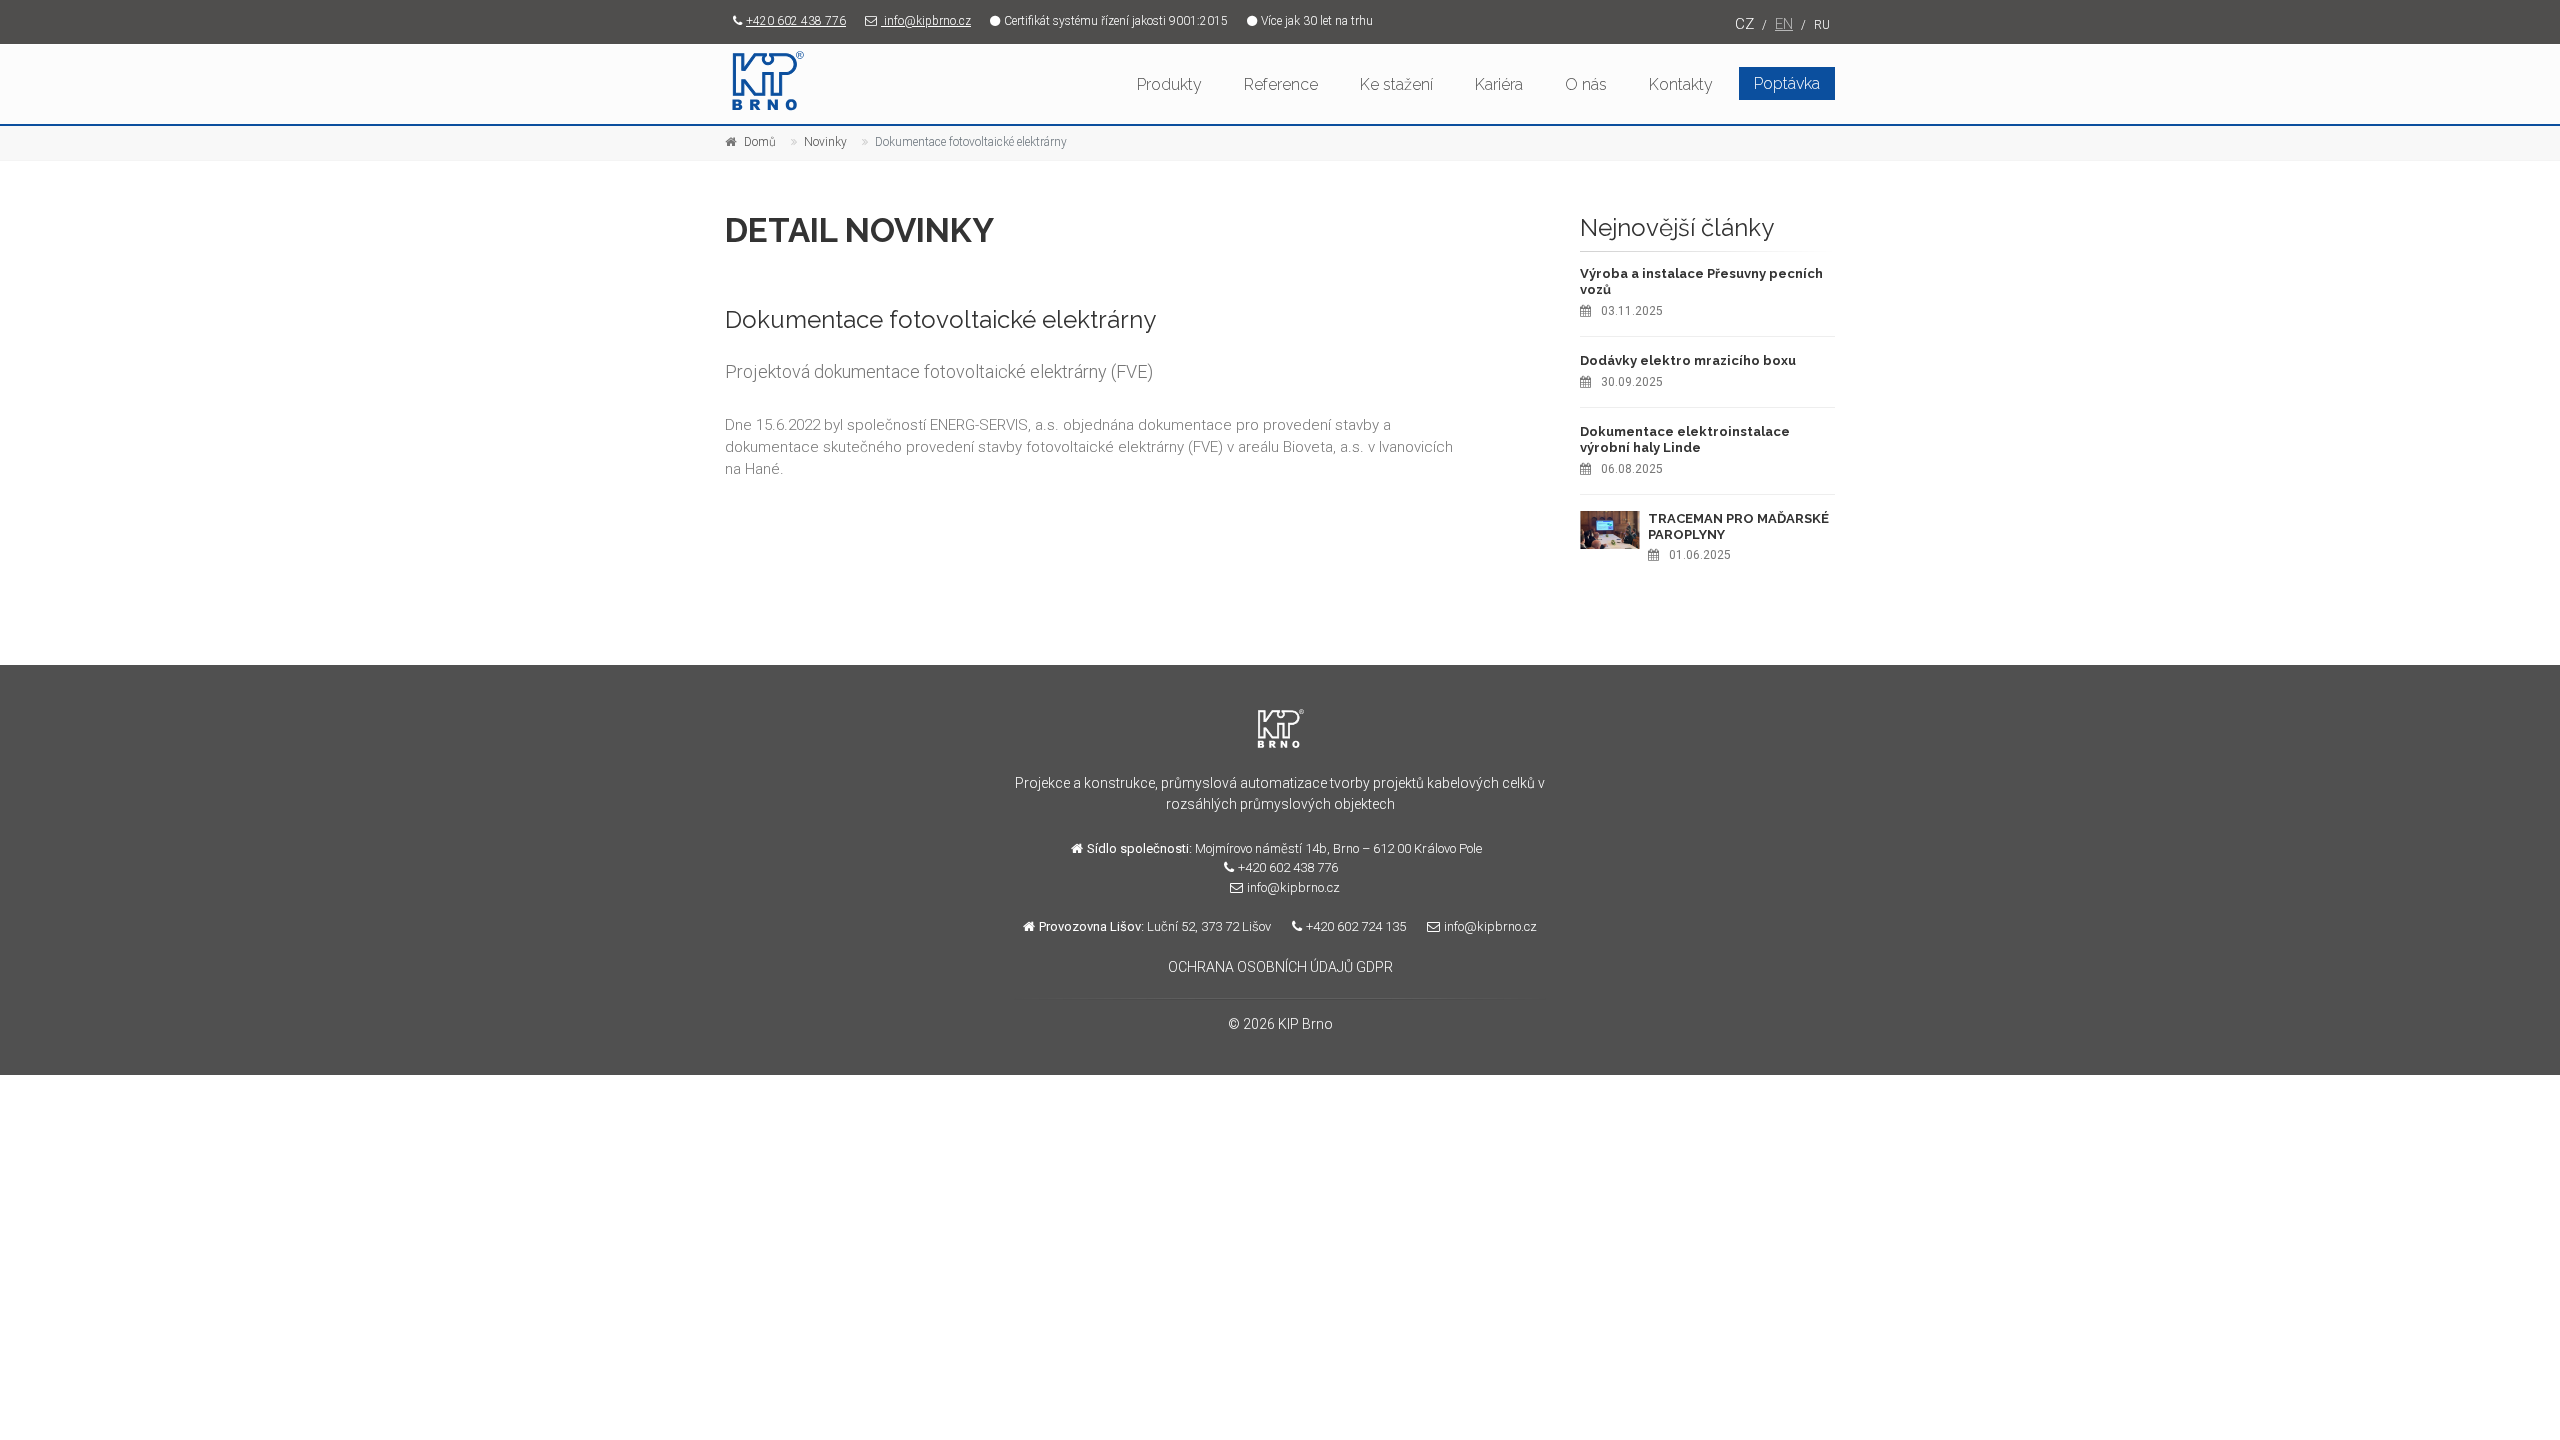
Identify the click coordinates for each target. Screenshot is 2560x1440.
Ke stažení (1396, 84)
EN (1784, 24)
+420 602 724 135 (1356, 926)
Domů (760, 142)
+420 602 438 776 (796, 21)
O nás (1586, 84)
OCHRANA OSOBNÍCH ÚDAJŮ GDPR (1280, 967)
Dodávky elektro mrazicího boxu (1688, 360)
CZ (1744, 24)
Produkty (1169, 84)
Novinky (825, 142)
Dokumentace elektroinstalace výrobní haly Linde (1685, 439)
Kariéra (1499, 84)
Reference (1281, 84)
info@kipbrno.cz (926, 21)
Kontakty (1681, 84)
